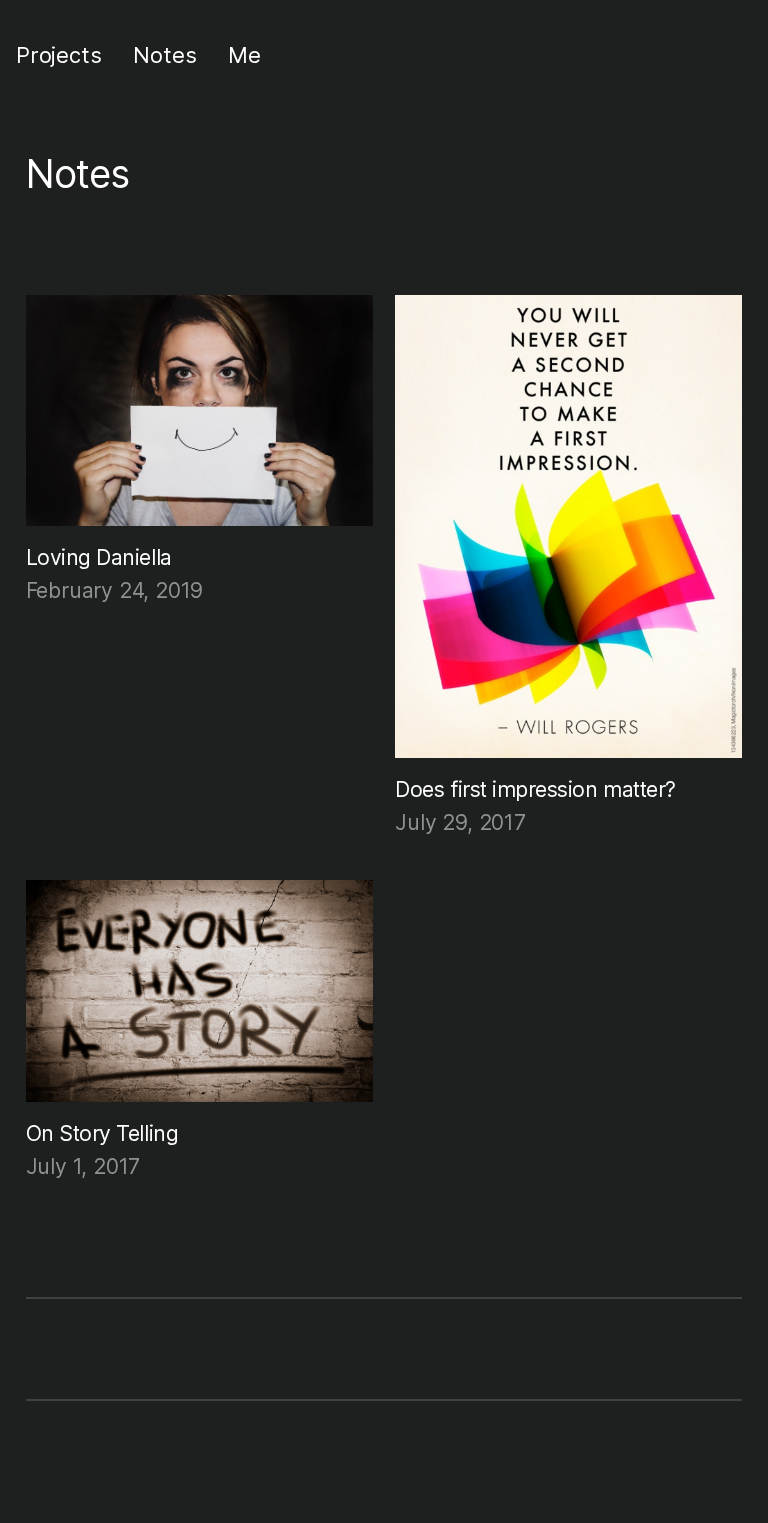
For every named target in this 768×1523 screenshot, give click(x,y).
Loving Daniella (99, 557)
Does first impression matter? (535, 789)
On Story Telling (102, 1133)
